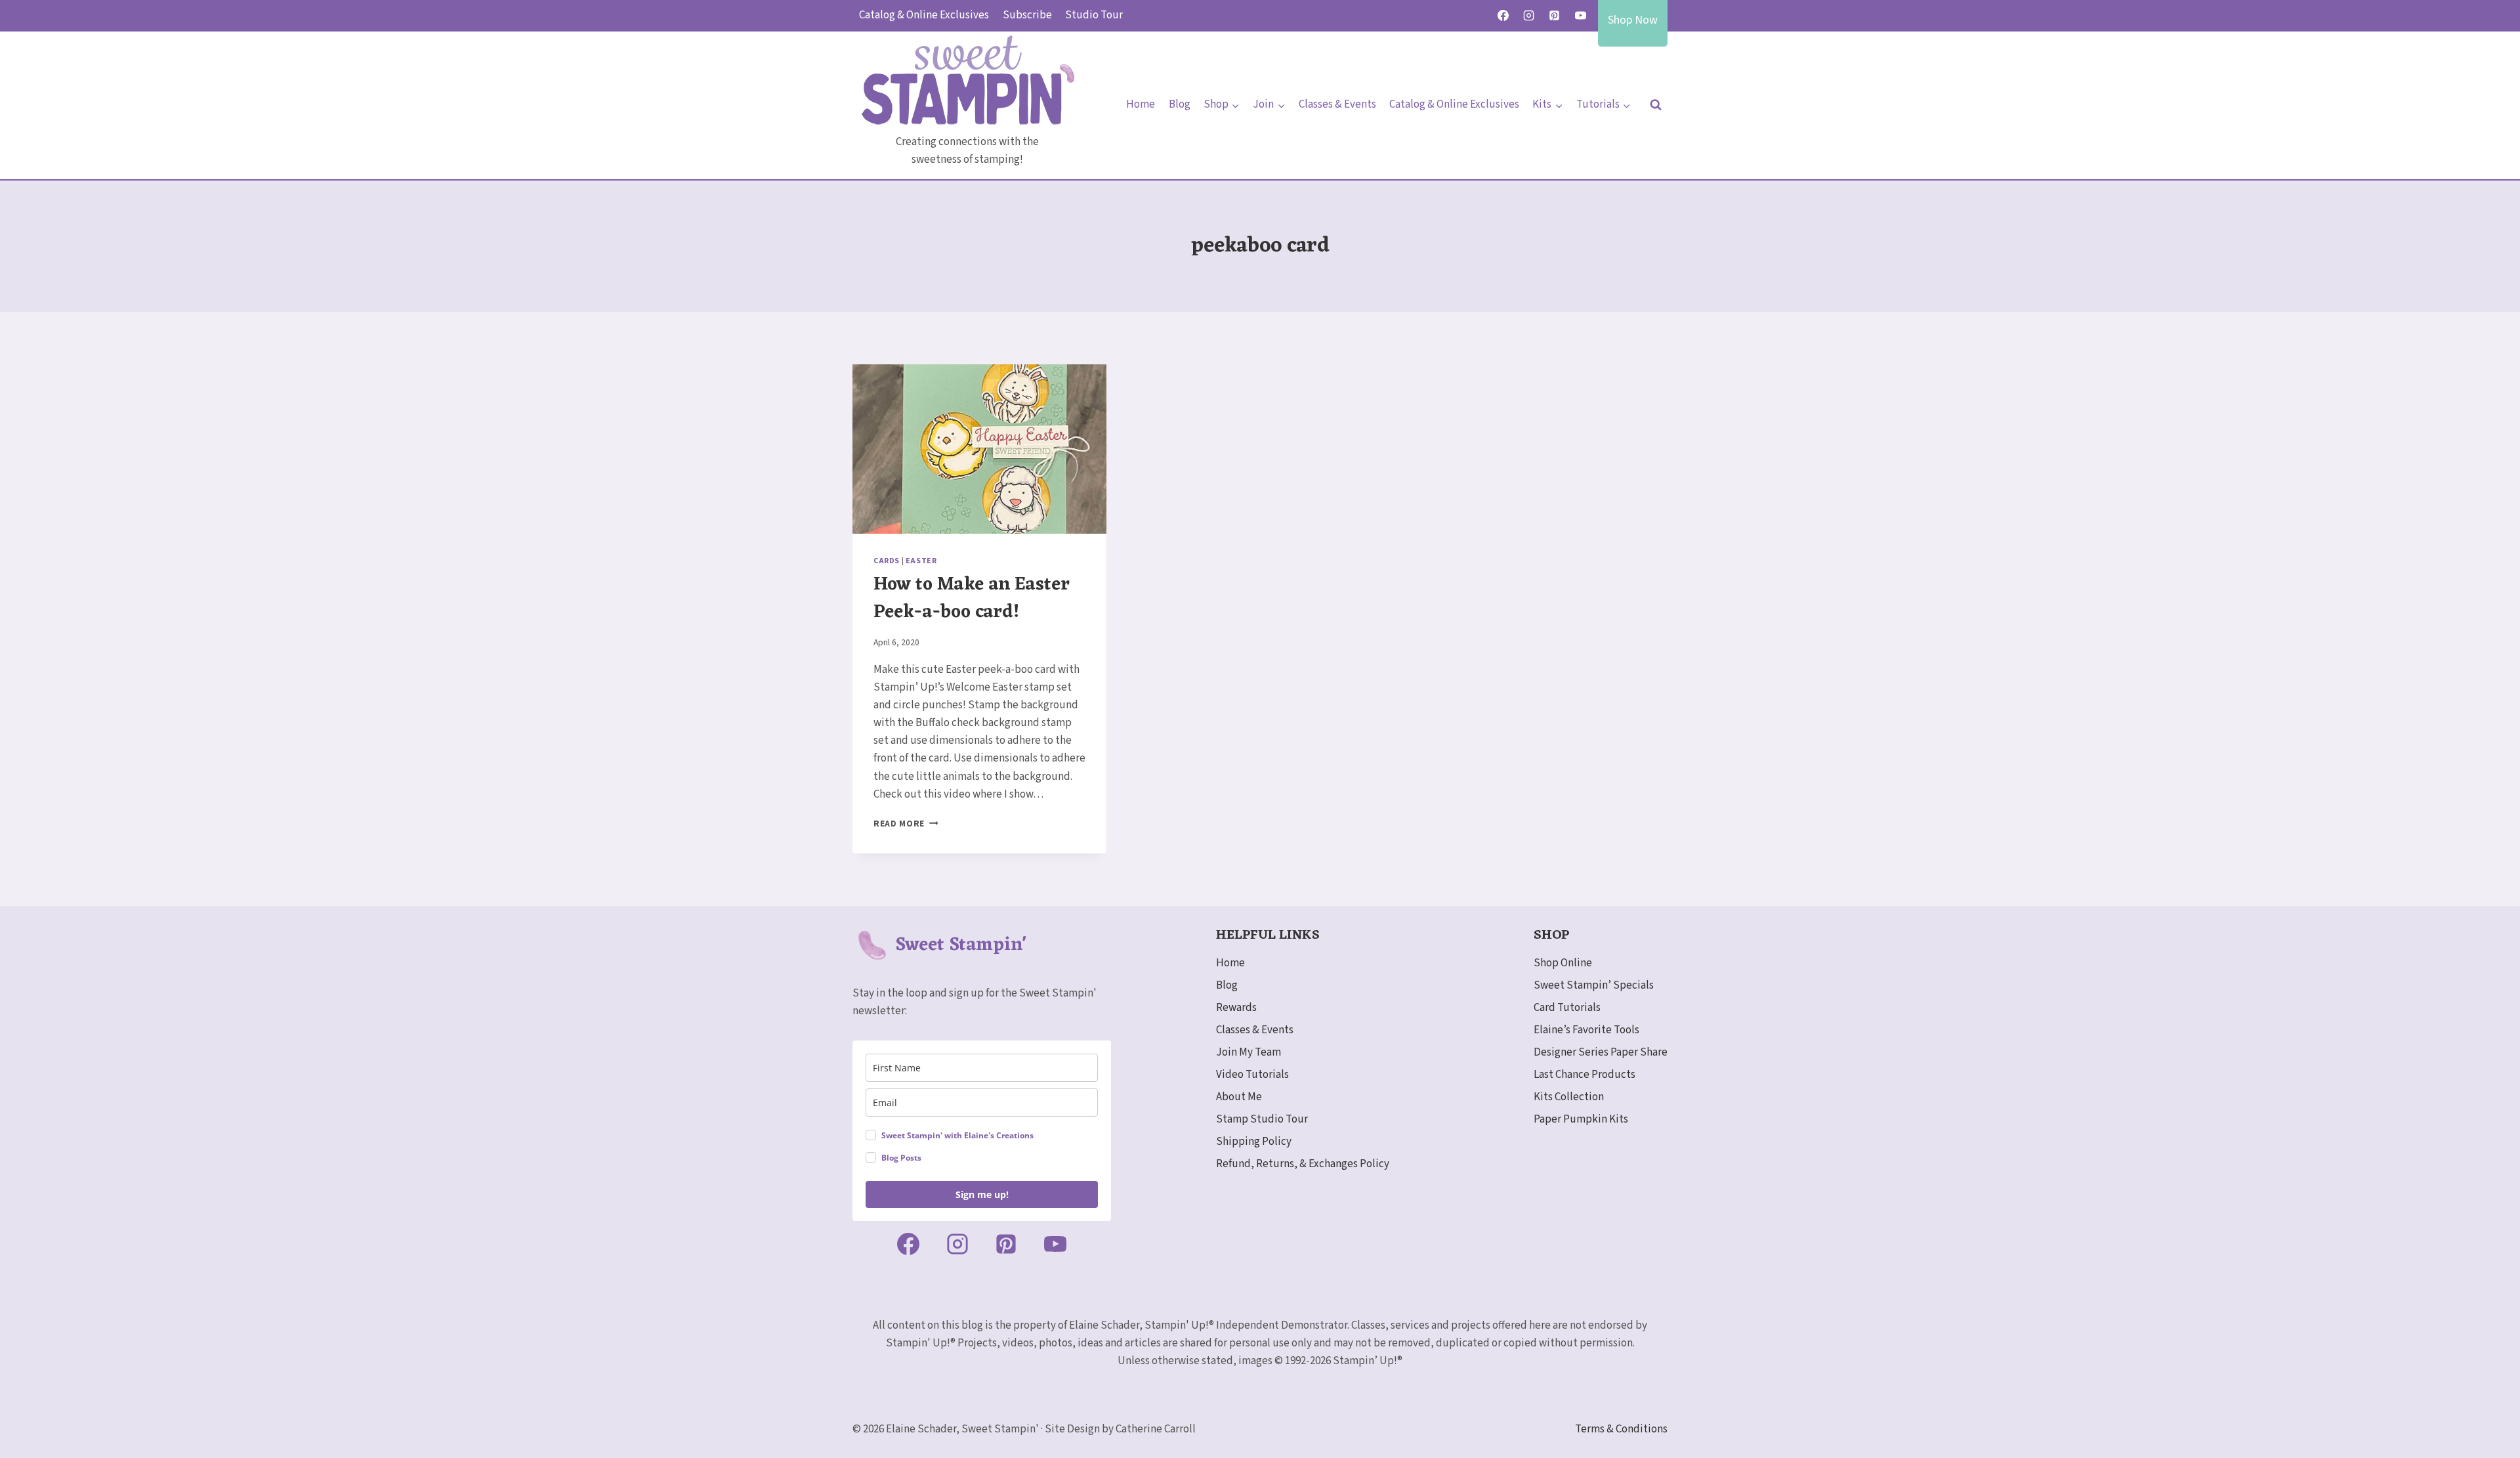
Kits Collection (1569, 1097)
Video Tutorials (1252, 1075)
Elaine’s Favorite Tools (1586, 1030)
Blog (1180, 104)
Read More (906, 824)
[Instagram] (1529, 16)
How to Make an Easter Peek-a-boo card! (972, 599)
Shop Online (1563, 963)
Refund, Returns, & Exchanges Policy (1303, 1164)
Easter (921, 561)
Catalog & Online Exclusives (924, 15)
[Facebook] (1503, 16)
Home (1141, 104)
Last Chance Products (1585, 1075)
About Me (1239, 1097)
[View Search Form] (1656, 105)
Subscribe (1027, 15)
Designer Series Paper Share (1601, 1052)
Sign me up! (982, 1194)
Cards (887, 561)
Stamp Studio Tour (1262, 1119)
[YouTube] (1580, 16)
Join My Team (1249, 1052)
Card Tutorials (1567, 1008)
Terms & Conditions (1621, 1429)
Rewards (1236, 1008)
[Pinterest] (1555, 16)
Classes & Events (1337, 104)
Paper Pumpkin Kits (1581, 1119)
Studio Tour (1094, 15)
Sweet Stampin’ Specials (1594, 985)
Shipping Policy (1254, 1142)
